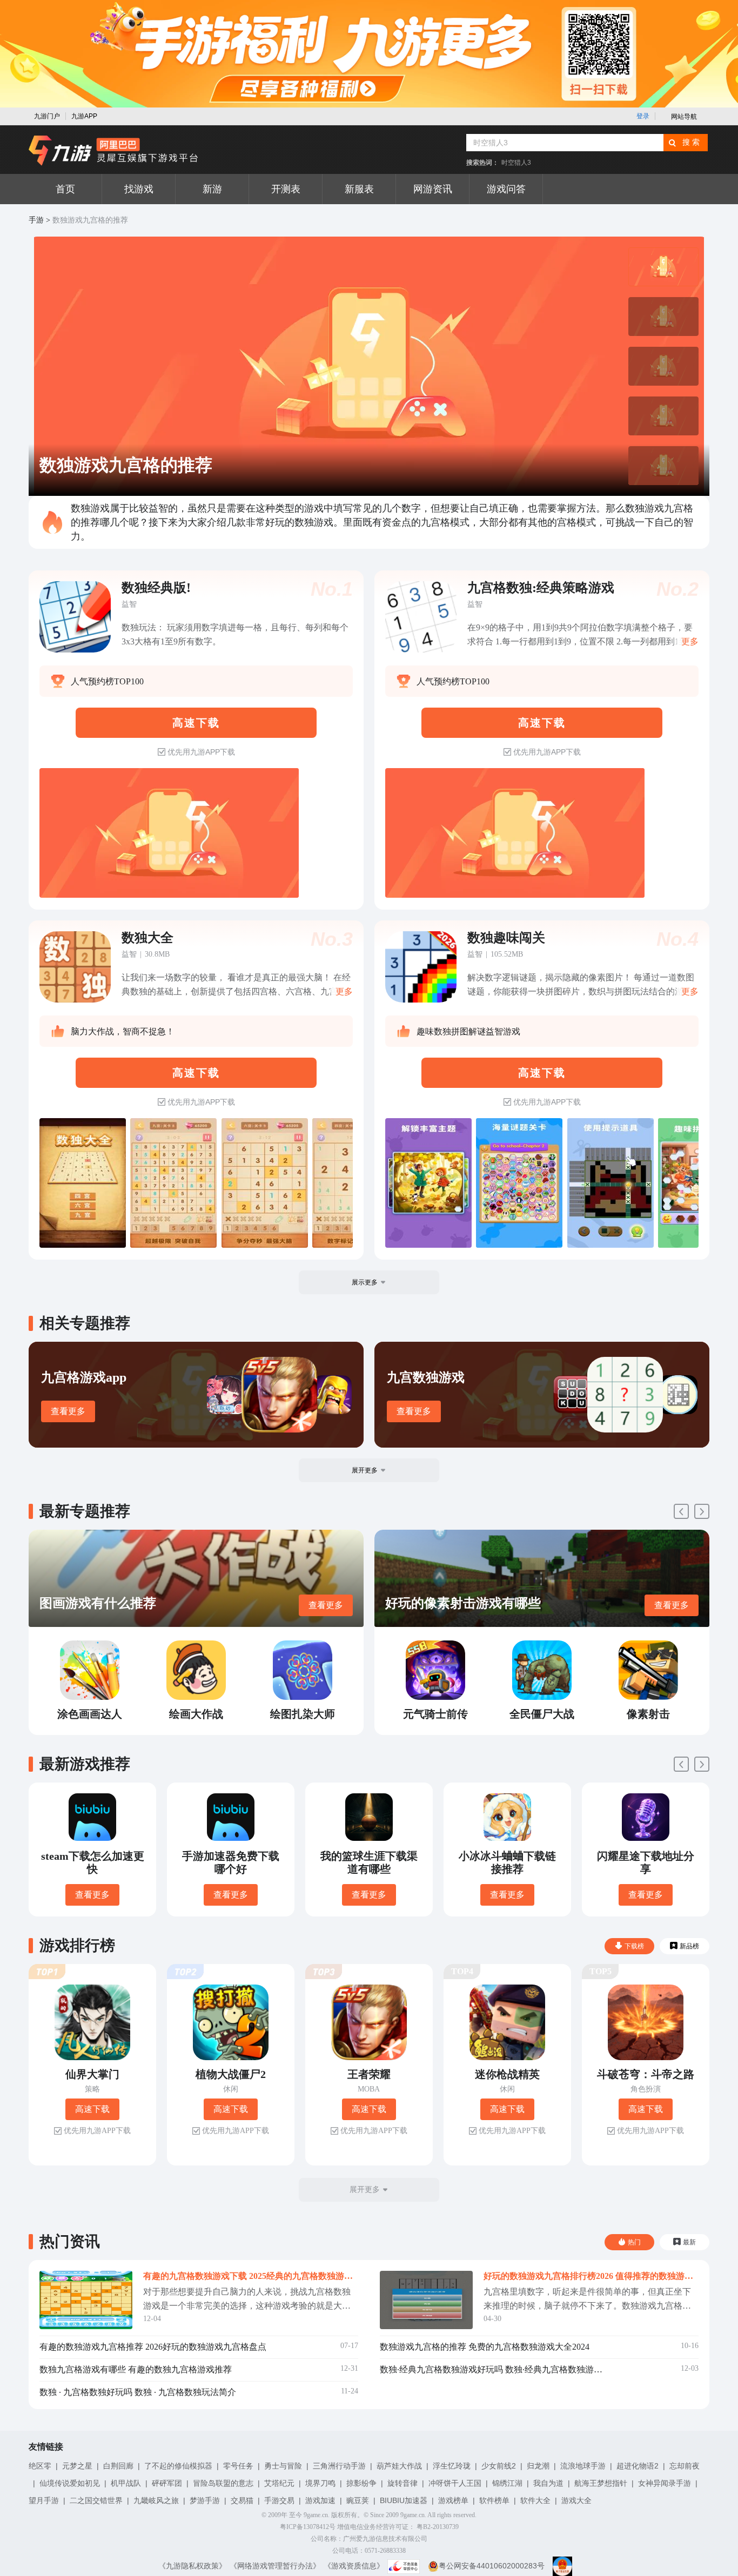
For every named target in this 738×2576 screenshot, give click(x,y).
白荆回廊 (118, 2466)
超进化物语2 (638, 2466)
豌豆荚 (358, 2500)
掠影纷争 (361, 2483)
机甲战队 (126, 2483)
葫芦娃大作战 (399, 2466)
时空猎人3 (516, 163)
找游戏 (139, 189)
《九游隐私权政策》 (192, 2566)
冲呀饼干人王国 (455, 2483)
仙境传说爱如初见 (70, 2483)
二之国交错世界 (96, 2500)
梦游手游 (205, 2500)
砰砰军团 (167, 2483)
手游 (36, 220)
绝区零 (40, 2466)
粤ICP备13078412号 (308, 2527)
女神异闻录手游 (665, 2483)
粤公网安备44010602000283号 (492, 2566)
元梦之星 (77, 2466)
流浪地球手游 (583, 2466)
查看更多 (68, 1411)
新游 (212, 189)
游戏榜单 (453, 2500)
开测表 (286, 189)
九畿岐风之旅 (156, 2500)
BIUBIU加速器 (404, 2500)
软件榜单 (494, 2500)
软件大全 (535, 2500)
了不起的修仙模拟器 (178, 2466)
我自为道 (548, 2483)
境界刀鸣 (320, 2483)
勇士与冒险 (283, 2466)
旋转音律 (402, 2483)
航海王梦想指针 (601, 2483)
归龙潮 (538, 2466)
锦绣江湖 (507, 2483)
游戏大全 (576, 2500)
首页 (65, 189)
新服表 (359, 189)
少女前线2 (499, 2466)
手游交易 (279, 2500)
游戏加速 (320, 2500)
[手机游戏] (113, 151)
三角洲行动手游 (339, 2466)
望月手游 (44, 2500)
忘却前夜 (685, 2466)
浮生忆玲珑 (452, 2466)
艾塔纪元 (279, 2483)
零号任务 (238, 2466)
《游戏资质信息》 (354, 2566)
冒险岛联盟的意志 (223, 2483)
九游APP (84, 116)
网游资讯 (433, 189)
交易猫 (242, 2500)
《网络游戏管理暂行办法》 (275, 2566)
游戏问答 (506, 189)
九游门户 (47, 116)
